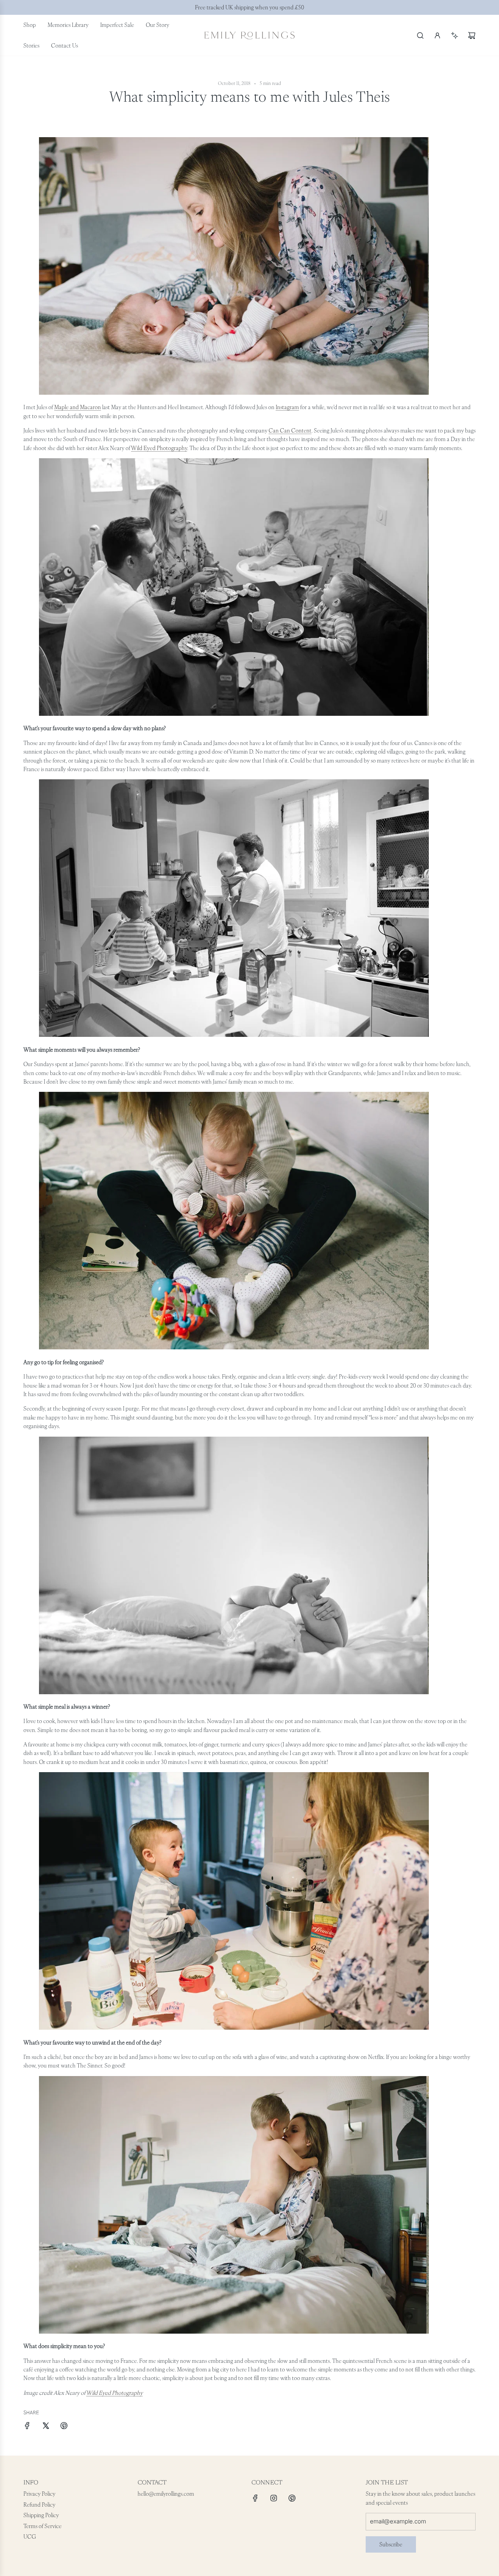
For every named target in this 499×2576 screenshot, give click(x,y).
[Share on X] (46, 2427)
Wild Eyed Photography (159, 448)
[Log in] (437, 35)
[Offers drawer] (455, 35)
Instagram (287, 407)
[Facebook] (255, 2498)
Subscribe (391, 2544)
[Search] (420, 35)
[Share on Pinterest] (64, 2427)
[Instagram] (274, 2498)
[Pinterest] (292, 2498)
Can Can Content (290, 431)
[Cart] (472, 35)
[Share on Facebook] (27, 2427)
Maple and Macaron (78, 407)
